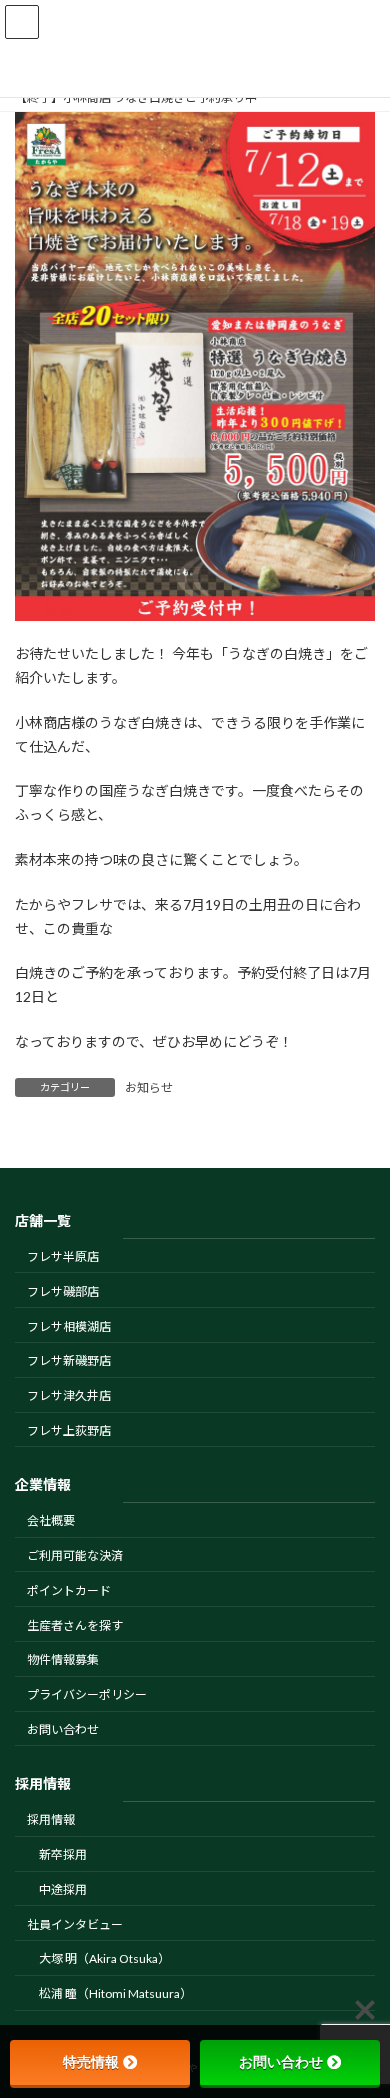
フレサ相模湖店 (69, 1325)
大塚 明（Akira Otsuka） (104, 1958)
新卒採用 (63, 1854)
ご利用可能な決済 (75, 1555)
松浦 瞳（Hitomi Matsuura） (115, 1993)
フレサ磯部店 (63, 1290)
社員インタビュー (75, 1923)
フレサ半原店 (63, 1256)
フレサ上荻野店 (69, 1429)
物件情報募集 (63, 1659)
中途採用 (63, 1888)
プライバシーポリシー (87, 1694)
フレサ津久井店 (69, 1395)
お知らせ (149, 1087)
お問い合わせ (63, 1728)
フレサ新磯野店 (69, 1360)
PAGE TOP (360, 2014)
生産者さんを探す (75, 1624)
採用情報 (51, 1819)
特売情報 (91, 2062)
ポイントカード (69, 1589)
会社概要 (51, 1520)
